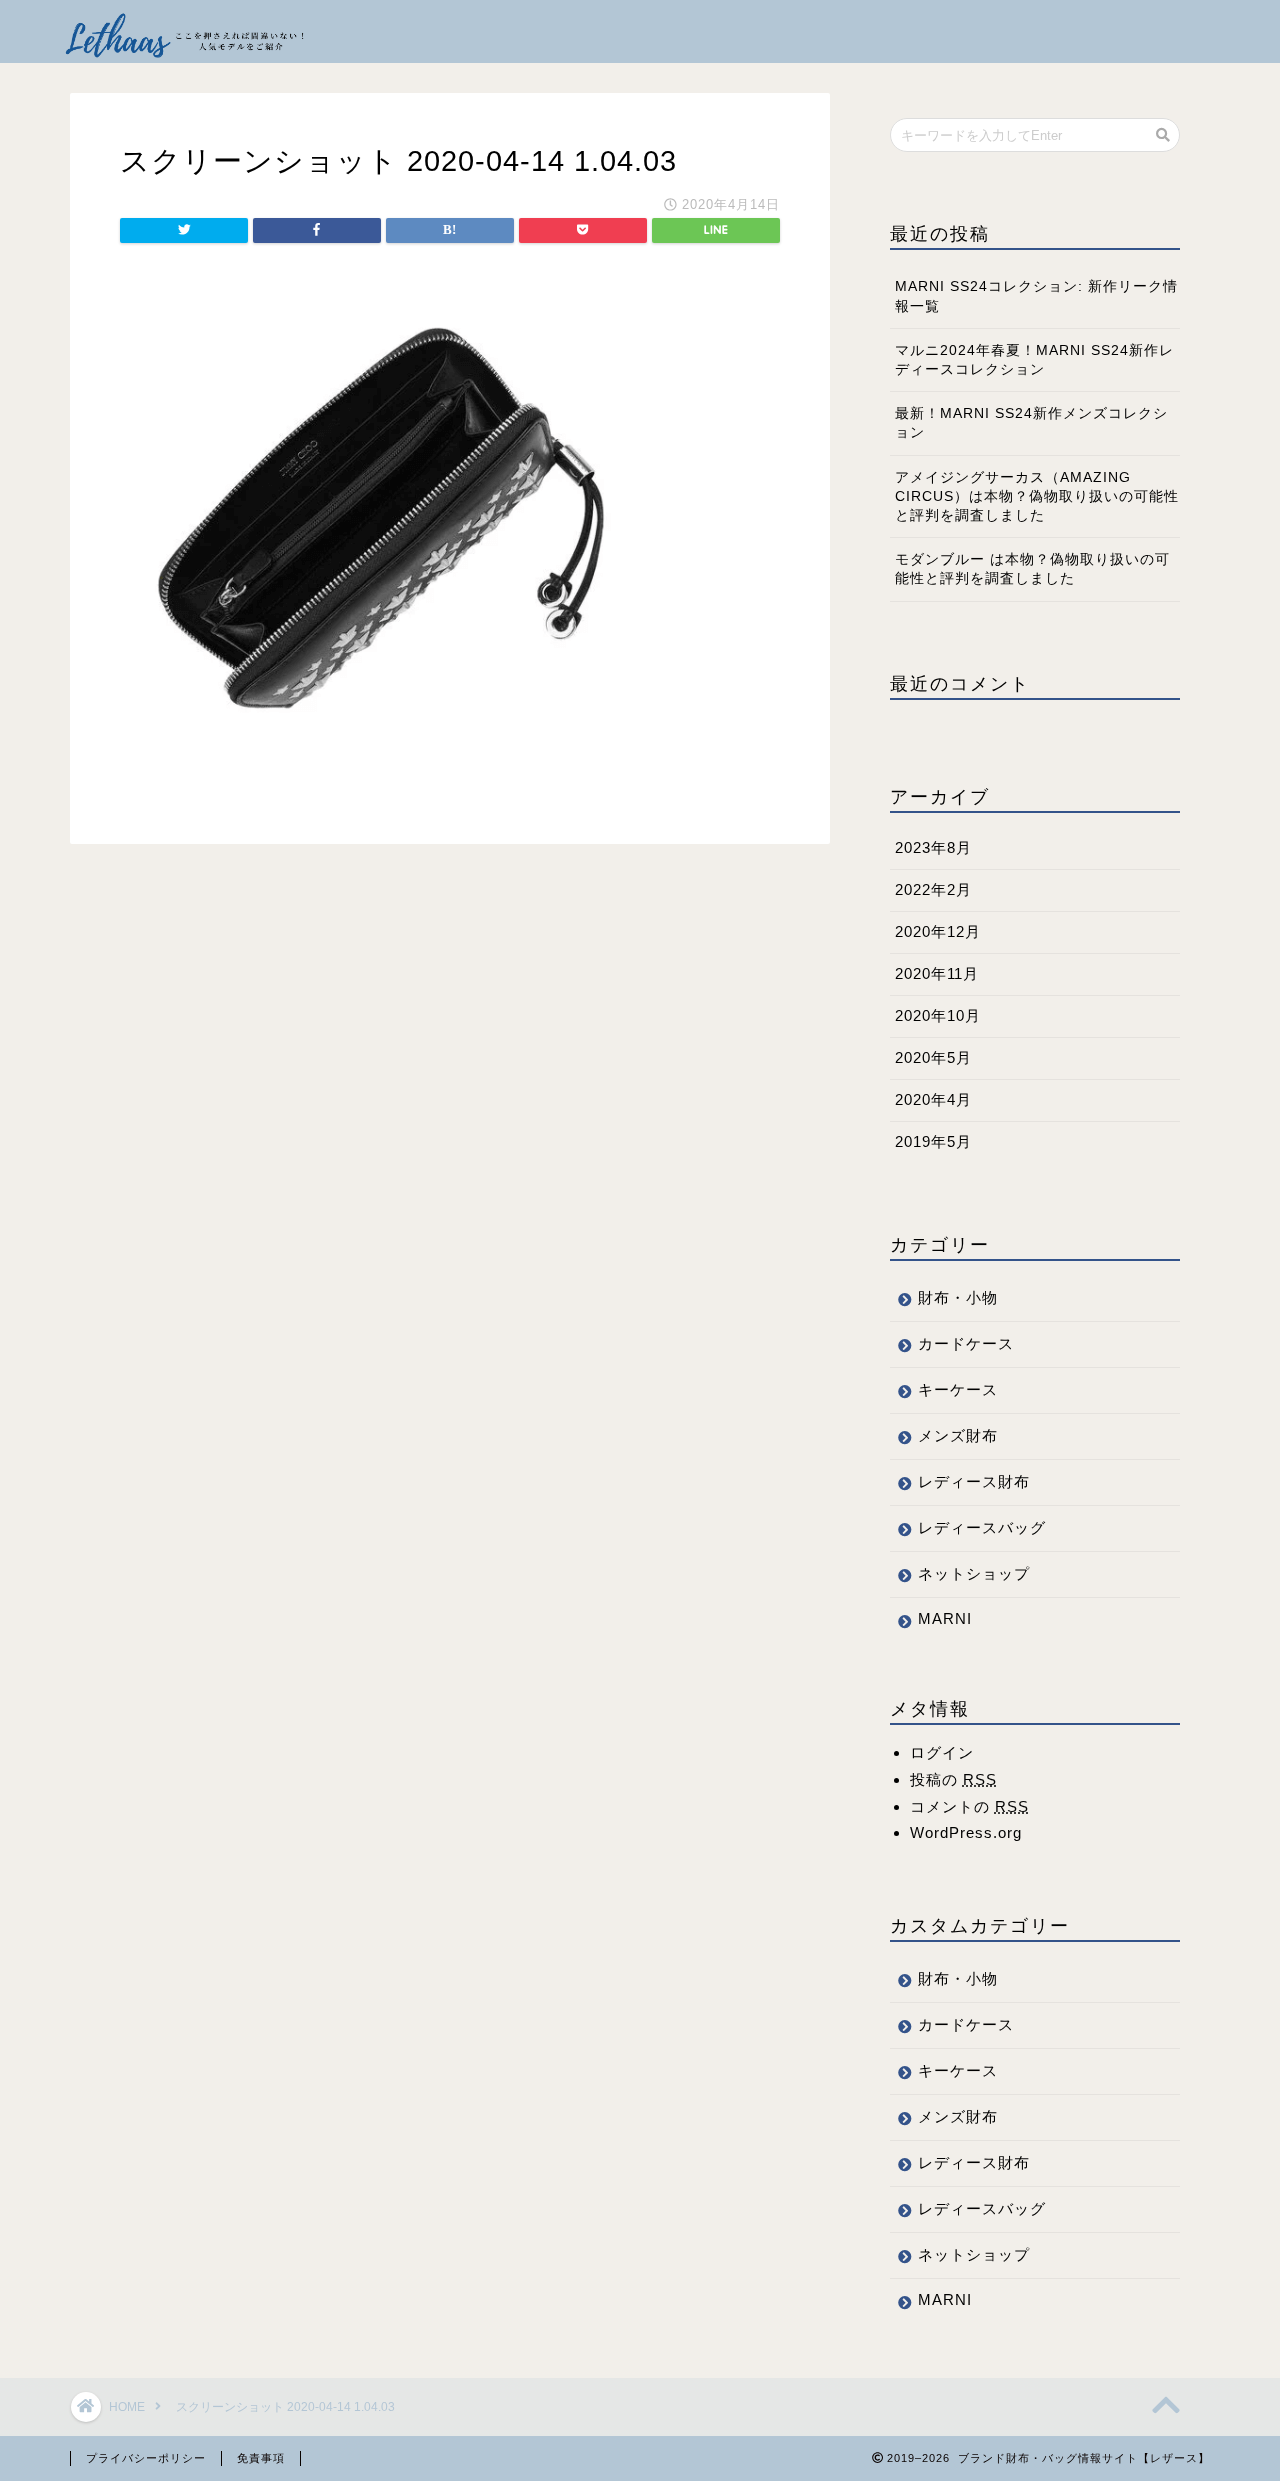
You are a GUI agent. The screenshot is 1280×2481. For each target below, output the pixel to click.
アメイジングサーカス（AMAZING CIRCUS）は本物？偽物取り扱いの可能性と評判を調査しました (1037, 496)
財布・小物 (958, 1297)
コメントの (969, 1806)
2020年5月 (933, 1057)
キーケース (958, 1389)
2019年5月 (933, 1141)
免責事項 (261, 2458)
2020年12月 (938, 931)
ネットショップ (974, 1573)
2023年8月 (933, 847)
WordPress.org (966, 1832)
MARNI (945, 1618)
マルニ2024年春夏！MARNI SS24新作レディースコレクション (1034, 360)
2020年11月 (937, 973)
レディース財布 (974, 1481)
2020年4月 (933, 1099)
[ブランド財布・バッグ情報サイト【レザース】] (185, 30)
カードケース (966, 1343)
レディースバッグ (982, 1527)
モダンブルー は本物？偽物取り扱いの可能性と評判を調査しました (1032, 569)
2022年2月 (933, 889)
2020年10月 (938, 1015)
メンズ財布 (958, 1435)
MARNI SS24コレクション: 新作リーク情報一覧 (1036, 296)
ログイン (942, 1752)
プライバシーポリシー (146, 2458)
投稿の (953, 1779)
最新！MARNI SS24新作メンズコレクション (1031, 423)
